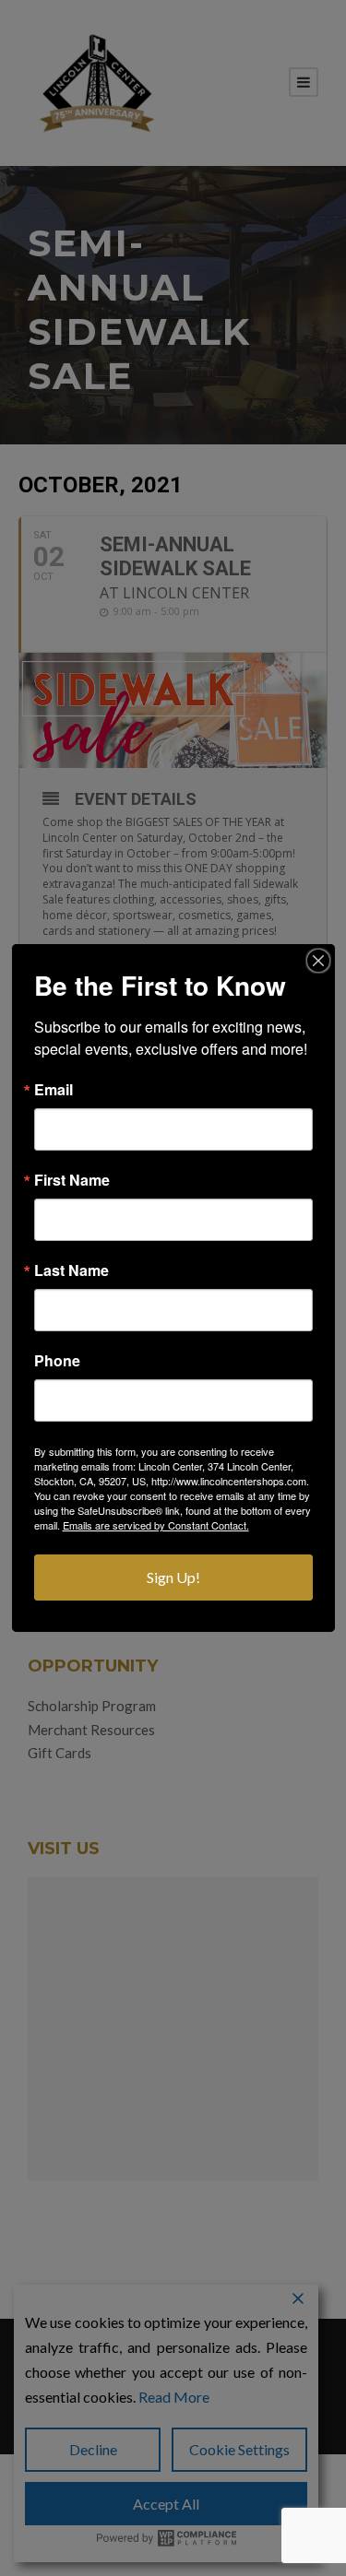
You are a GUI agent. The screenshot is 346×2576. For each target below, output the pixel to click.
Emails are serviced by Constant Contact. (156, 1525)
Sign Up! (173, 1577)
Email (54, 1090)
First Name (72, 1180)
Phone (57, 1361)
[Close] (318, 961)
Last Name (72, 1270)
